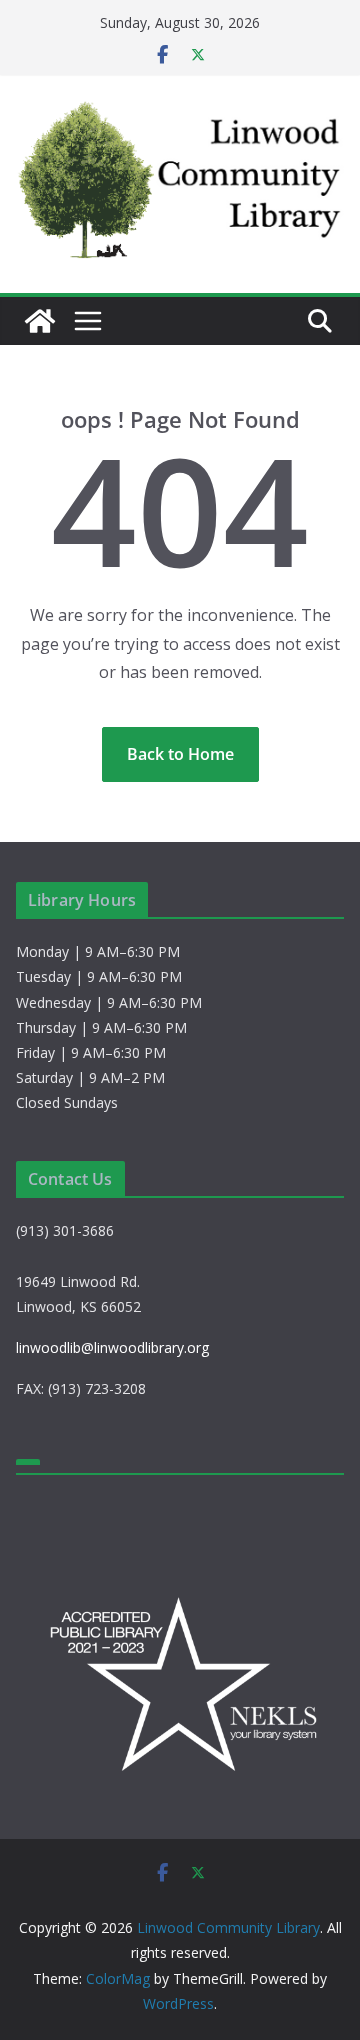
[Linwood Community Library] (40, 321)
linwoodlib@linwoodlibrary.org (112, 1347)
